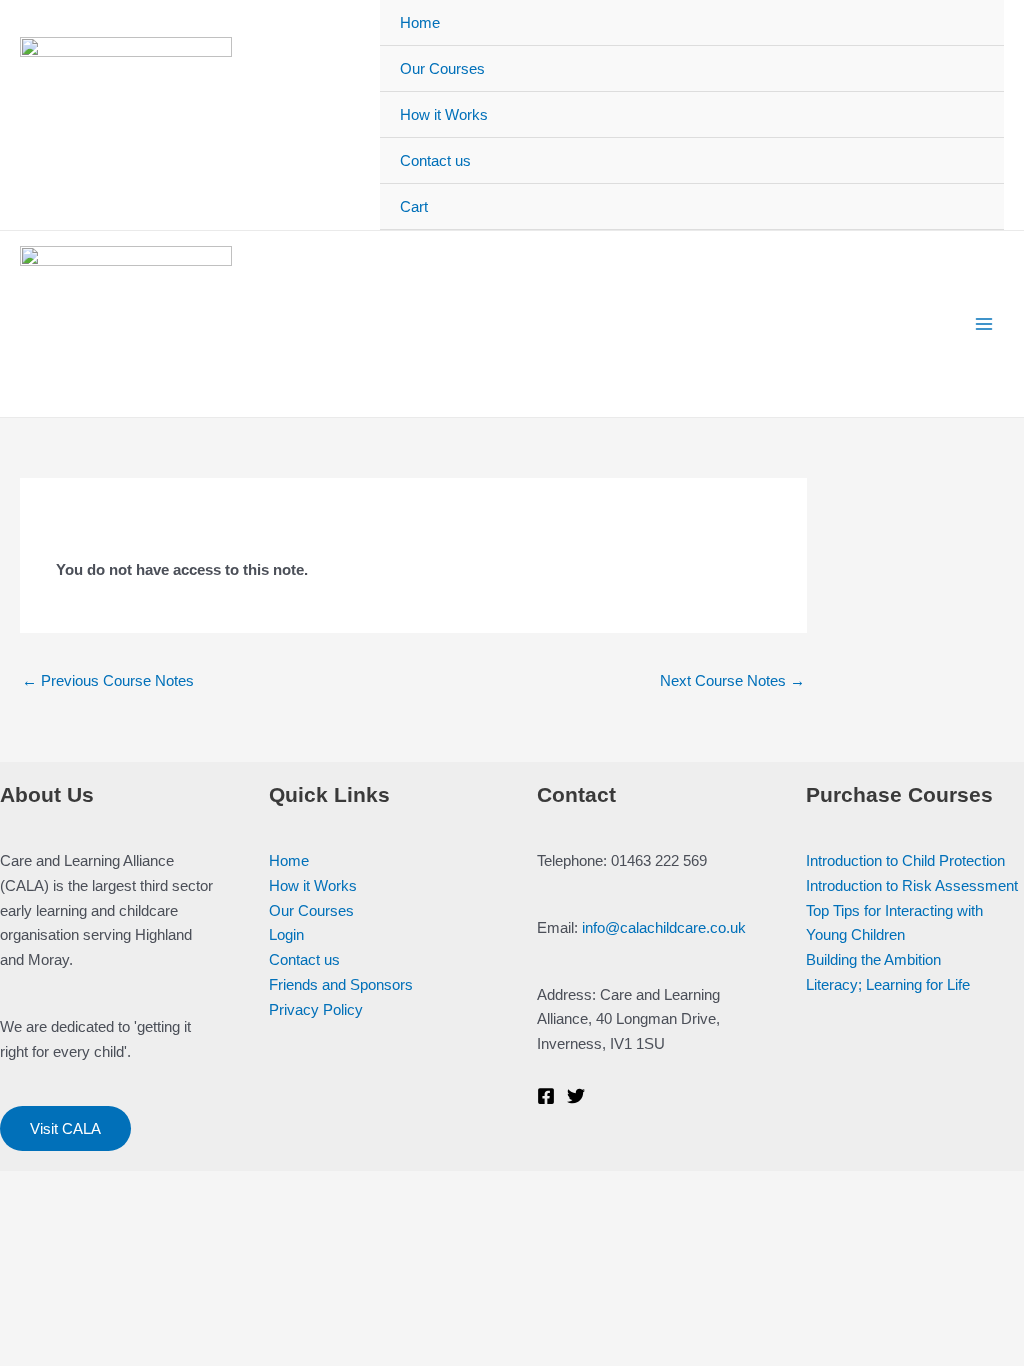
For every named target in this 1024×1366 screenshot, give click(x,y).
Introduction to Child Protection (905, 860)
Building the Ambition (873, 959)
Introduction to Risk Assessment (912, 885)
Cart (414, 206)
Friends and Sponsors (341, 984)
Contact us (435, 160)
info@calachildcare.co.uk (664, 927)
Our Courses (442, 68)
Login (286, 934)
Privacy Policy (316, 1009)
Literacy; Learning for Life (888, 984)
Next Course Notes (732, 680)
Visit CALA (65, 1128)
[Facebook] (546, 1096)
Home (420, 22)
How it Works (444, 114)
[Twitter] (576, 1096)
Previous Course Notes (108, 680)
